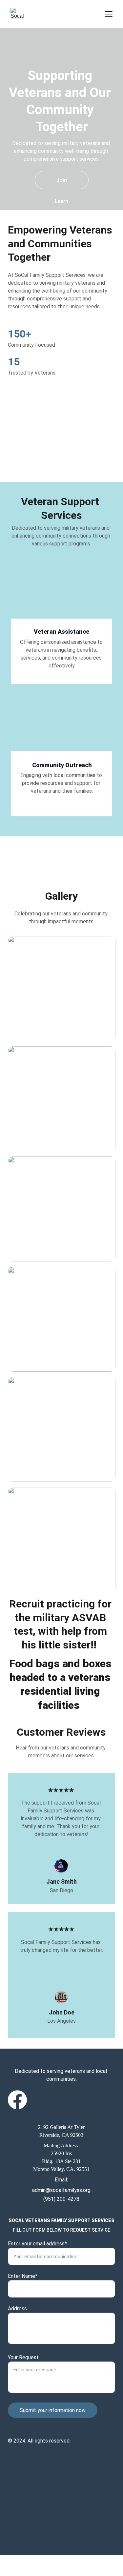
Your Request (23, 2357)
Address (17, 2309)
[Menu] (109, 14)
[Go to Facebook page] (17, 2100)
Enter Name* (23, 2276)
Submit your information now (53, 2410)
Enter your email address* (37, 2244)
